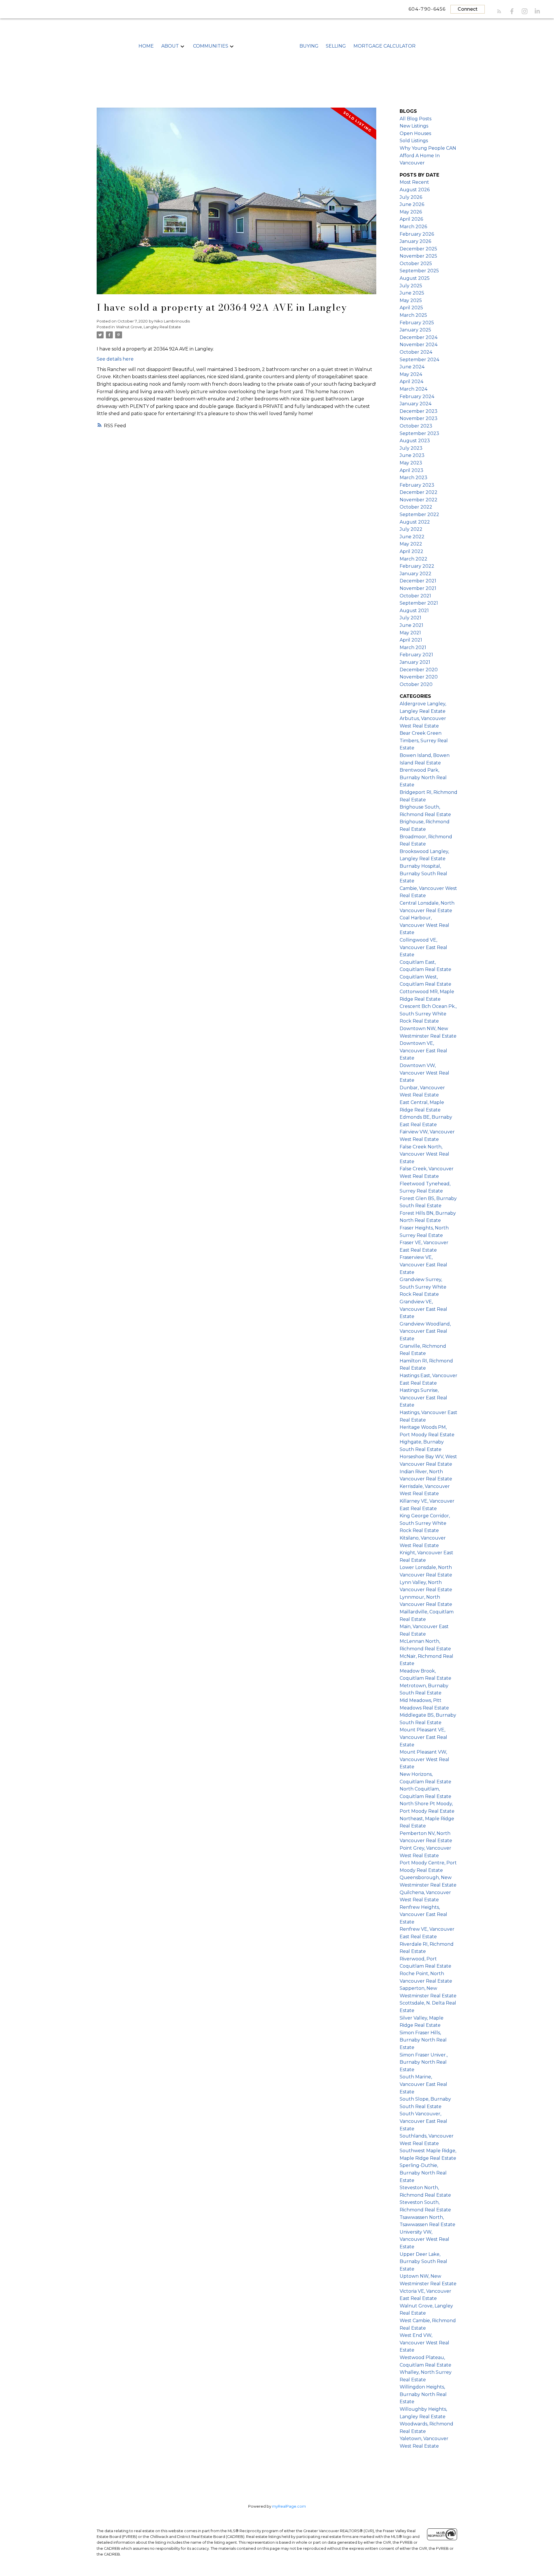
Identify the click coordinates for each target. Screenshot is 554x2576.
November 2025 (418, 256)
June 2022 (412, 537)
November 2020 (419, 677)
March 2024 (413, 389)
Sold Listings (414, 141)
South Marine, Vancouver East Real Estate (423, 2084)
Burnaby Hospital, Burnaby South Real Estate (423, 873)
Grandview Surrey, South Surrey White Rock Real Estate (423, 1287)
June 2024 (412, 367)
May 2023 (411, 463)
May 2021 (410, 633)
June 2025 (412, 293)
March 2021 (413, 647)
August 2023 (415, 441)
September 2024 (419, 360)
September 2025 (419, 271)
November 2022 (419, 500)
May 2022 (411, 544)
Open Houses (415, 133)
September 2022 (419, 514)
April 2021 (411, 640)
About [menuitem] (170, 46)
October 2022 (416, 507)
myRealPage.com (289, 2506)
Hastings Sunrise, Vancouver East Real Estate (423, 1398)
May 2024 (411, 374)
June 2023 (412, 455)
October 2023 (416, 426)
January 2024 (415, 404)
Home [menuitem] (146, 46)
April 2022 (411, 551)
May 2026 (411, 212)
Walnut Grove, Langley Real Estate (148, 327)
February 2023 (417, 485)
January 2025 (415, 330)
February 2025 (417, 323)
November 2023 (419, 418)
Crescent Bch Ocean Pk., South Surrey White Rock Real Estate (428, 1014)
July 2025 (411, 286)
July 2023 (411, 448)
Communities (211, 46)
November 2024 (419, 345)
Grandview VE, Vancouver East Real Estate (423, 1309)
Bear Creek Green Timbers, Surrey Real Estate (424, 740)
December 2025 (418, 249)
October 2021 (415, 596)
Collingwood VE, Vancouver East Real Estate (423, 947)
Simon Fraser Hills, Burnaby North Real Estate (423, 2040)
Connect (468, 9)
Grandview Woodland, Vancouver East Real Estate (425, 1331)
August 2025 (415, 278)
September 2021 (419, 603)
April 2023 (411, 470)
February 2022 (417, 566)
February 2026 (417, 234)
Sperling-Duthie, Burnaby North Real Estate (423, 2173)
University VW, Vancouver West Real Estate (424, 2239)
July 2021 (410, 618)
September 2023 (419, 433)
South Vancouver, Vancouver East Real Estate (423, 2121)
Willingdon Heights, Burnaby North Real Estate (423, 2394)
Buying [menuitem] (309, 46)
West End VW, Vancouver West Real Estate (424, 2343)
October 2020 (416, 684)
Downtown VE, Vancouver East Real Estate (423, 1051)
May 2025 (411, 300)
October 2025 (416, 264)
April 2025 (411, 308)
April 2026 (411, 219)
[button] (499, 11)
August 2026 (415, 190)
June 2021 (411, 625)
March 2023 (413, 478)
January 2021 (415, 662)
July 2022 (411, 529)
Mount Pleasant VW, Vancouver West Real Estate (424, 1759)
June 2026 (412, 204)
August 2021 (414, 611)
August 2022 (415, 522)
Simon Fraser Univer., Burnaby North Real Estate (424, 2062)
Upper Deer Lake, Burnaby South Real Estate (423, 2262)
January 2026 (415, 241)
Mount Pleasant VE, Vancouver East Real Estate (423, 1737)
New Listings (414, 126)
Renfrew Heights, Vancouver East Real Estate (423, 1915)
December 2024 (419, 337)
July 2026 (411, 197)
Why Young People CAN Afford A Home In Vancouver (428, 155)
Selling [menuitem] (336, 46)
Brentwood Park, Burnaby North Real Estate (423, 777)
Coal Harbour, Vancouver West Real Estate (424, 925)
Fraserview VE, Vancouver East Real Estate (423, 1265)
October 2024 (416, 352)
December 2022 (419, 492)
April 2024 (411, 381)
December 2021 (418, 581)
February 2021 (416, 655)
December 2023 (419, 411)
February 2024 (417, 396)
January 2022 (415, 574)
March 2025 (413, 315)
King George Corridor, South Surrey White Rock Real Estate (425, 1523)
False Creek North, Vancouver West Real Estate (424, 1154)
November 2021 (418, 588)
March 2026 (413, 227)
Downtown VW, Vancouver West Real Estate (424, 1073)
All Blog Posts (415, 119)
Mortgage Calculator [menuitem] (384, 46)
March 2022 (413, 559)
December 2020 (419, 670)
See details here (115, 359)
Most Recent (414, 182)
